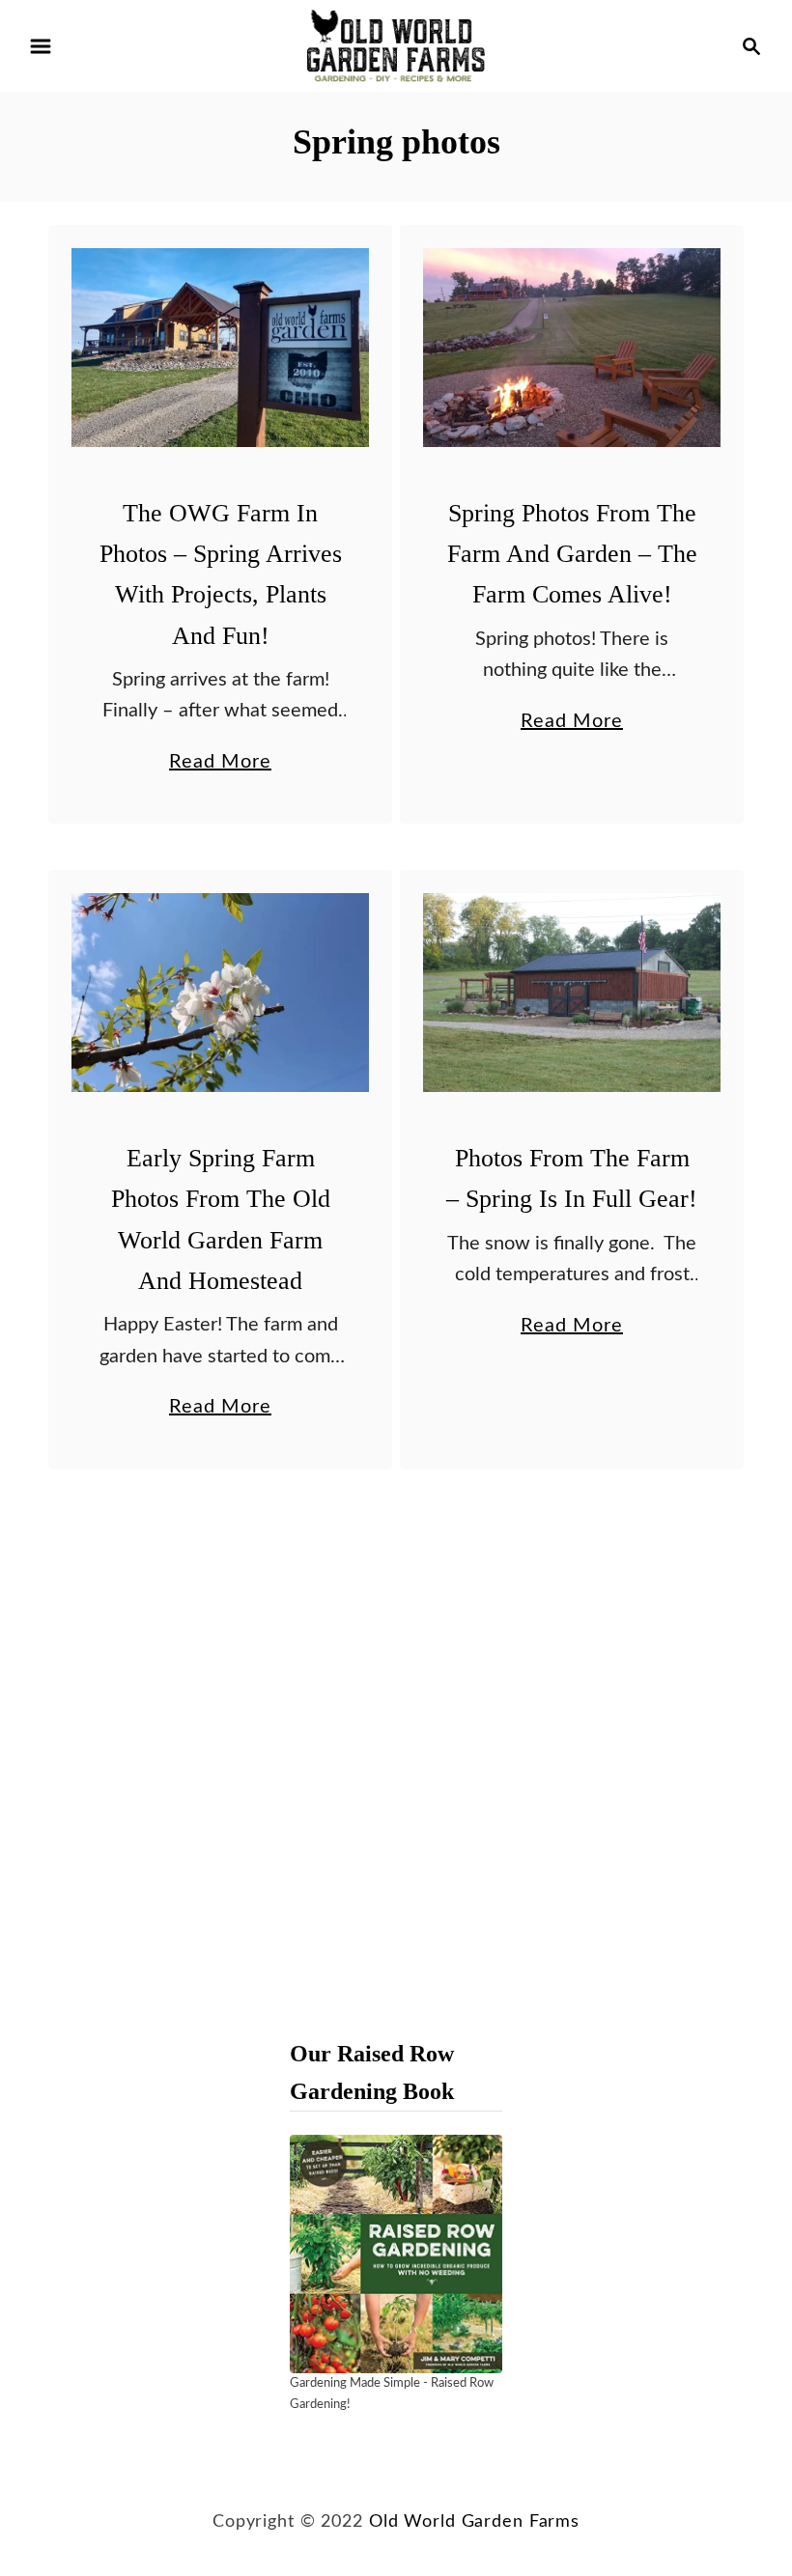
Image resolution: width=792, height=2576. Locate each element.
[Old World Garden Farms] (396, 45)
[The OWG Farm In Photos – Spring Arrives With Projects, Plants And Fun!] (221, 348)
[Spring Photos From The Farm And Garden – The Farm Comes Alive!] (572, 348)
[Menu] (41, 46)
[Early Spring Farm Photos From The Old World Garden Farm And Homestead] (221, 993)
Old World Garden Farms (474, 2521)
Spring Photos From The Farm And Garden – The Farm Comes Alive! (572, 554)
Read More (220, 765)
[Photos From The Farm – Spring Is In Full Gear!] (572, 993)
